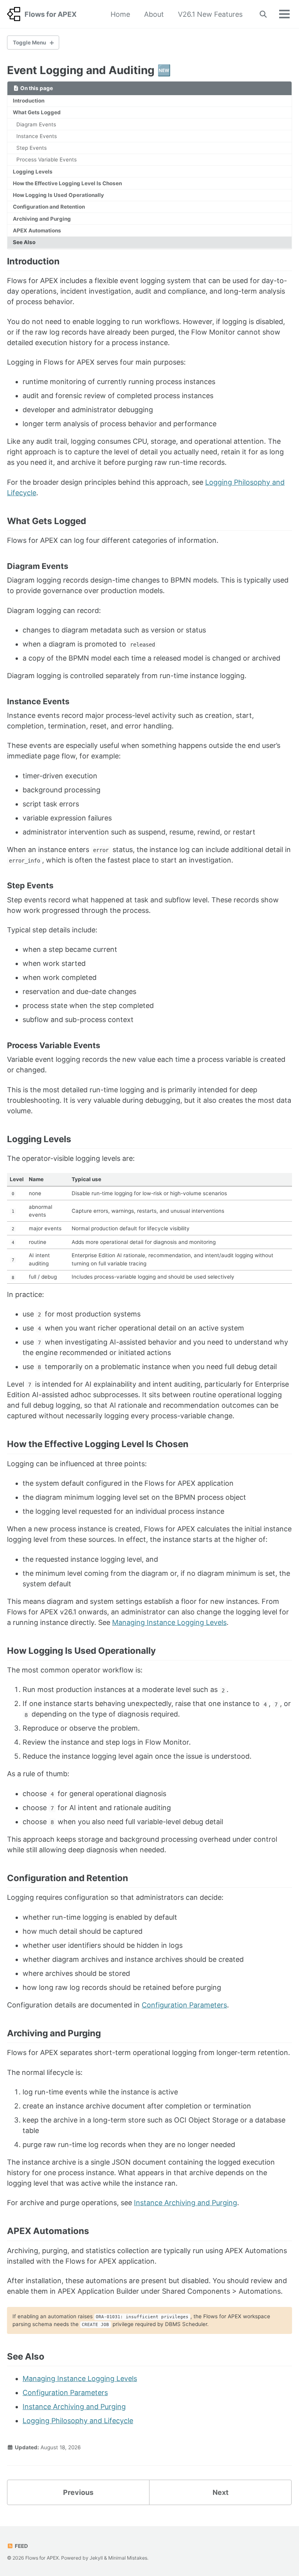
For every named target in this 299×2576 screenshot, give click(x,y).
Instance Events (37, 136)
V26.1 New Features (210, 14)
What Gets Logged (37, 112)
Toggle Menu (29, 43)
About (154, 14)
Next (221, 2492)
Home (120, 14)
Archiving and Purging (42, 219)
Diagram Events (36, 124)
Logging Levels (33, 172)
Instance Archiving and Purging (186, 2203)
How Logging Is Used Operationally (58, 195)
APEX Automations (37, 230)
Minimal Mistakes (128, 2558)
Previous (78, 2492)
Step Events (32, 148)
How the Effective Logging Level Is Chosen (67, 183)
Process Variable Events (47, 159)
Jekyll (96, 2558)
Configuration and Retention (49, 207)
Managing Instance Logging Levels (169, 1622)
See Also (24, 242)
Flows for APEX (51, 14)
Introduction (29, 101)
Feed (21, 2546)
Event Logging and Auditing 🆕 (89, 70)
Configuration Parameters (184, 2005)
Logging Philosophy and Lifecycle (78, 2421)
